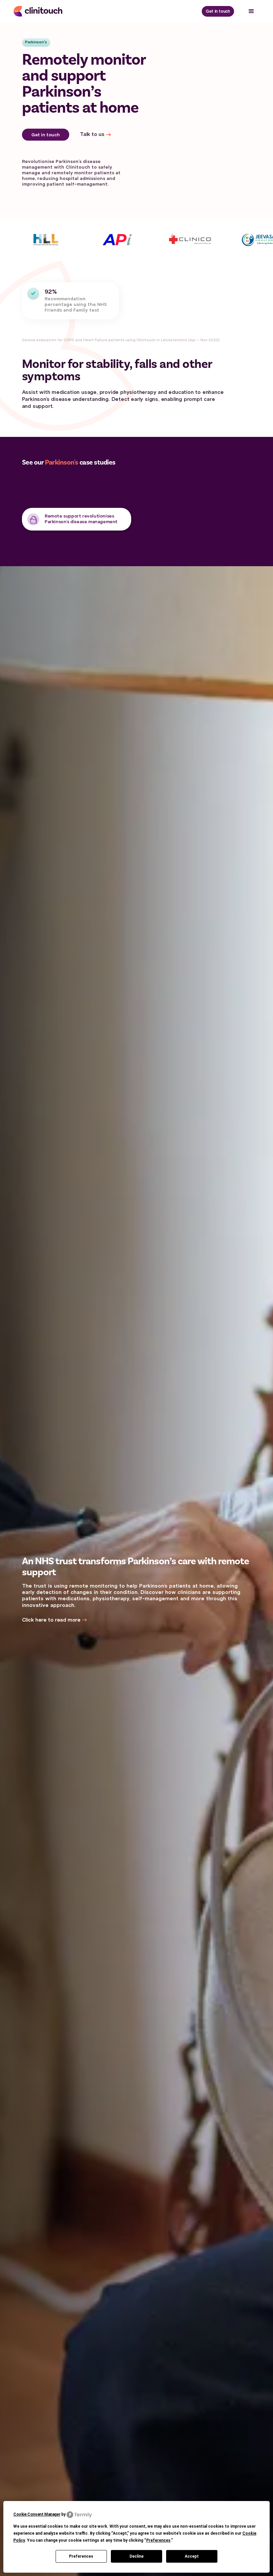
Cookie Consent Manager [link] (37, 2514)
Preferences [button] (158, 2540)
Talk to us (92, 134)
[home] (43, 11)
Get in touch (218, 11)
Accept (192, 2556)
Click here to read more (51, 1620)
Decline (136, 2556)
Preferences (81, 2556)
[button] (251, 11)
